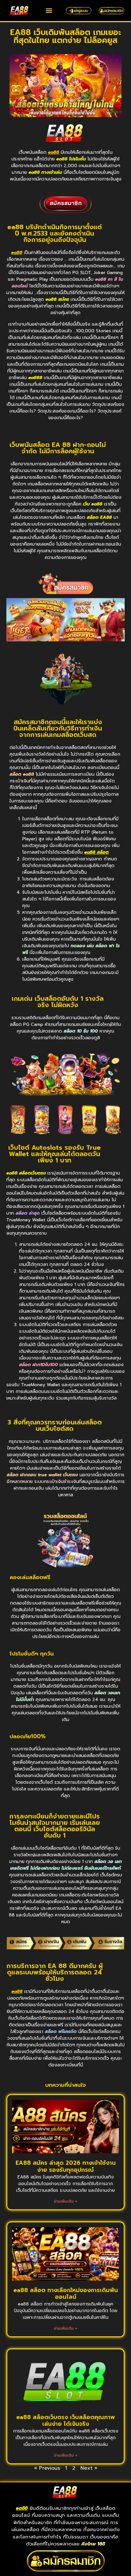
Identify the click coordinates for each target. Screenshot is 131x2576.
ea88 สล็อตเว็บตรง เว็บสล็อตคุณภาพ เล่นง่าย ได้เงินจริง (65, 2421)
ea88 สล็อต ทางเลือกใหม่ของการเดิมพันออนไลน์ (66, 2294)
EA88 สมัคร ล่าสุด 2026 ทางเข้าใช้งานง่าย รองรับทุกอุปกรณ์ (66, 2166)
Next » (89, 2468)
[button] (49, 10)
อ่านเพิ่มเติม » (66, 2201)
